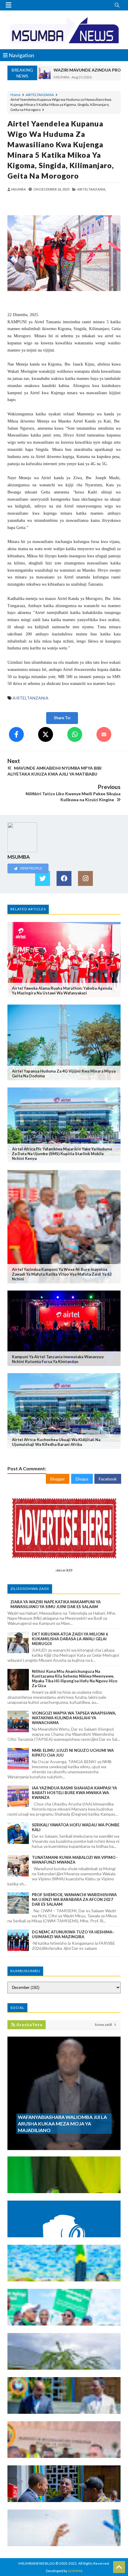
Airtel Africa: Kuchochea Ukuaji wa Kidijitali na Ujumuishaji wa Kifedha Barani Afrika (56, 1442)
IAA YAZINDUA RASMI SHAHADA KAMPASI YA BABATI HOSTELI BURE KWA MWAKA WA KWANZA (74, 1793)
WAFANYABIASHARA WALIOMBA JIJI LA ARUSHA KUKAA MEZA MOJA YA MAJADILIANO (62, 2124)
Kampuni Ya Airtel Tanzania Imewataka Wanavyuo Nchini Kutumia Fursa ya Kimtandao (58, 1359)
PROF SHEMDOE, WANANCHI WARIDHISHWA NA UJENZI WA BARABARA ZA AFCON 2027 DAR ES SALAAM (74, 1899)
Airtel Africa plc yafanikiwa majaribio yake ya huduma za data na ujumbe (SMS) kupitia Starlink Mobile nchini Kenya (62, 1154)
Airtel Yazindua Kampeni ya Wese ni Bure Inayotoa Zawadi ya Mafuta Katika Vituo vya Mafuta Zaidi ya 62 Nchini (62, 1274)
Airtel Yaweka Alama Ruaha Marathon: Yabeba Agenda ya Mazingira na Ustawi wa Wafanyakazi (62, 991)
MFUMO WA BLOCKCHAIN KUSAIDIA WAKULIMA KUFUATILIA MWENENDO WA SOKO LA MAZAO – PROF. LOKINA (64, 2225)
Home (15, 95)
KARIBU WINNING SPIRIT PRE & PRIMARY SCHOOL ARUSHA (62, 2360)
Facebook (108, 1479)
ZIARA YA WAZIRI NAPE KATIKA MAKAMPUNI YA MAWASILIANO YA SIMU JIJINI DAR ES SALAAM (56, 1604)
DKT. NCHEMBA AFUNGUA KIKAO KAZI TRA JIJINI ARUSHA (61, 2492)
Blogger (58, 1479)
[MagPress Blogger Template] (64, 30)
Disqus (82, 1479)
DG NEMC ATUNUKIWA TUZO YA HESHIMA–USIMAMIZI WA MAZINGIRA (73, 1934)
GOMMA (75, 2571)
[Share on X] (46, 734)
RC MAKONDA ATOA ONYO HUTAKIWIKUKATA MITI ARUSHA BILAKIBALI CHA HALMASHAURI (64, 2314)
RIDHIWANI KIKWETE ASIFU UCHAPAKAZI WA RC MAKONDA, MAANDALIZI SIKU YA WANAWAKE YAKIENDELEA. (64, 2269)
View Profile (31, 868)
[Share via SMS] (104, 734)
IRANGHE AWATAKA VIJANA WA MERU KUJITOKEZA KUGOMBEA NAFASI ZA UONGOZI (56, 2181)
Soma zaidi (104, 2025)
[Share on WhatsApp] (75, 734)
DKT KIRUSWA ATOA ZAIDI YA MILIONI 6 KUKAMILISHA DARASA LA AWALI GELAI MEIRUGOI (70, 1639)
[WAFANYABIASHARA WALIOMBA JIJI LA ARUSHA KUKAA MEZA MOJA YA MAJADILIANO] (64, 2147)
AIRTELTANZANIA (40, 95)
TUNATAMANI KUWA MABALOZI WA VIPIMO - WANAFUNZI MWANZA (75, 1860)
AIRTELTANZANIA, (92, 189)
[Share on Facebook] (16, 734)
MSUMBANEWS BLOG (37, 2563)
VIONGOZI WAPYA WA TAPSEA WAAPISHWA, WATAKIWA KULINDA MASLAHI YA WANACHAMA (74, 1718)
